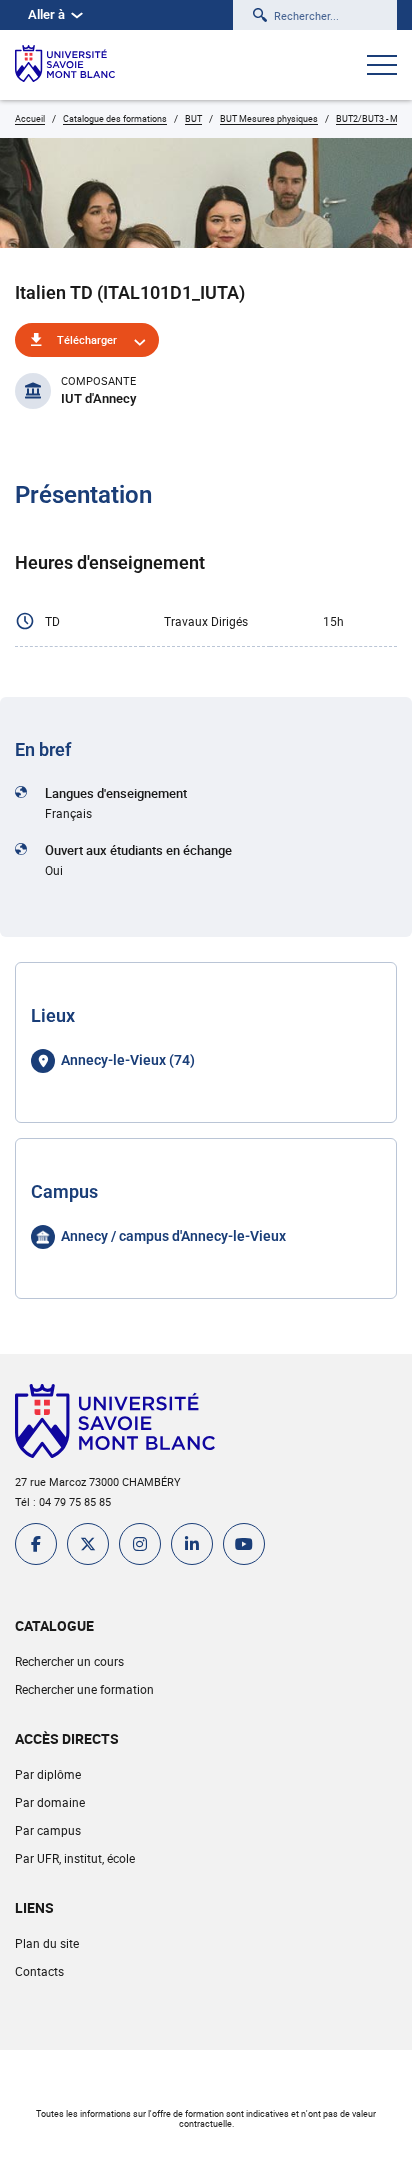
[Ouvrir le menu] (382, 67)
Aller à (46, 14)
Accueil (30, 118)
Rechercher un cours (69, 1661)
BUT (193, 118)
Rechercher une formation (84, 1689)
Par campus (48, 1830)
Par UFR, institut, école (75, 1858)
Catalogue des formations (115, 118)
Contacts (39, 1971)
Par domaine (50, 1802)
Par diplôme (48, 1774)
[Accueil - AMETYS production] (65, 65)
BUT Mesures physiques (269, 118)
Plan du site (47, 1943)
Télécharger (87, 339)
